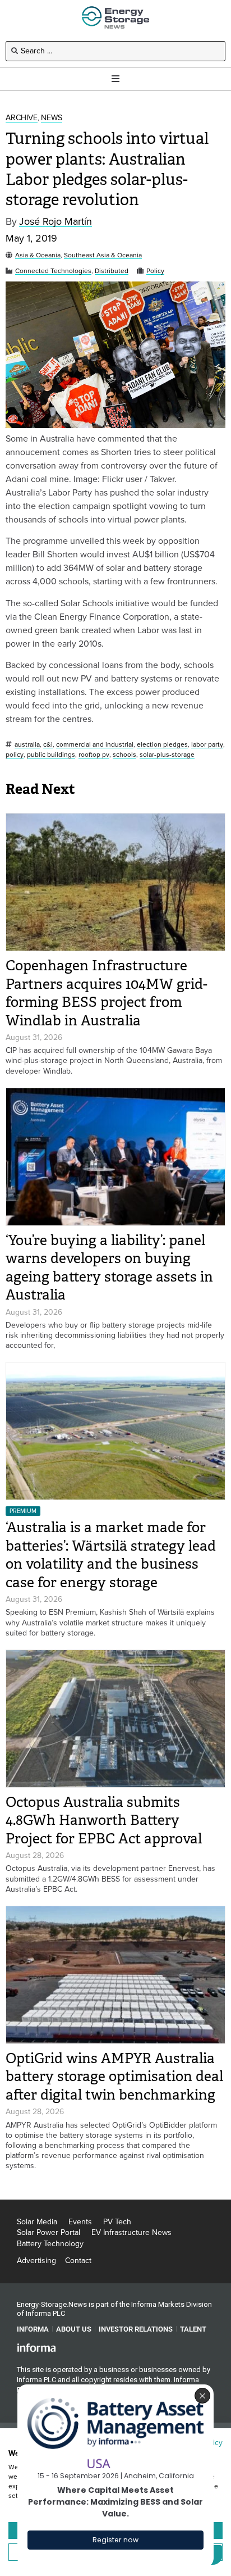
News (52, 118)
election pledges (162, 745)
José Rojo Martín (56, 222)
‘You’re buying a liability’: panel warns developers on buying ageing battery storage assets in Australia (109, 1268)
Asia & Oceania (38, 255)
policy (15, 755)
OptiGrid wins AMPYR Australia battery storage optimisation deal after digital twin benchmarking (114, 2077)
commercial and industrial (95, 745)
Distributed (112, 271)
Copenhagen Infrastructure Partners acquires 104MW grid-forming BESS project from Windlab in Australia (107, 993)
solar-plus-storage (167, 755)
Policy (155, 271)
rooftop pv (94, 755)
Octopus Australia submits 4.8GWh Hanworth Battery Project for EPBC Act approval (104, 1820)
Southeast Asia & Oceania (103, 255)
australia (27, 745)
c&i (48, 745)
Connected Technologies (53, 271)
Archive (22, 118)
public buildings (51, 755)
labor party (207, 745)
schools (124, 755)
